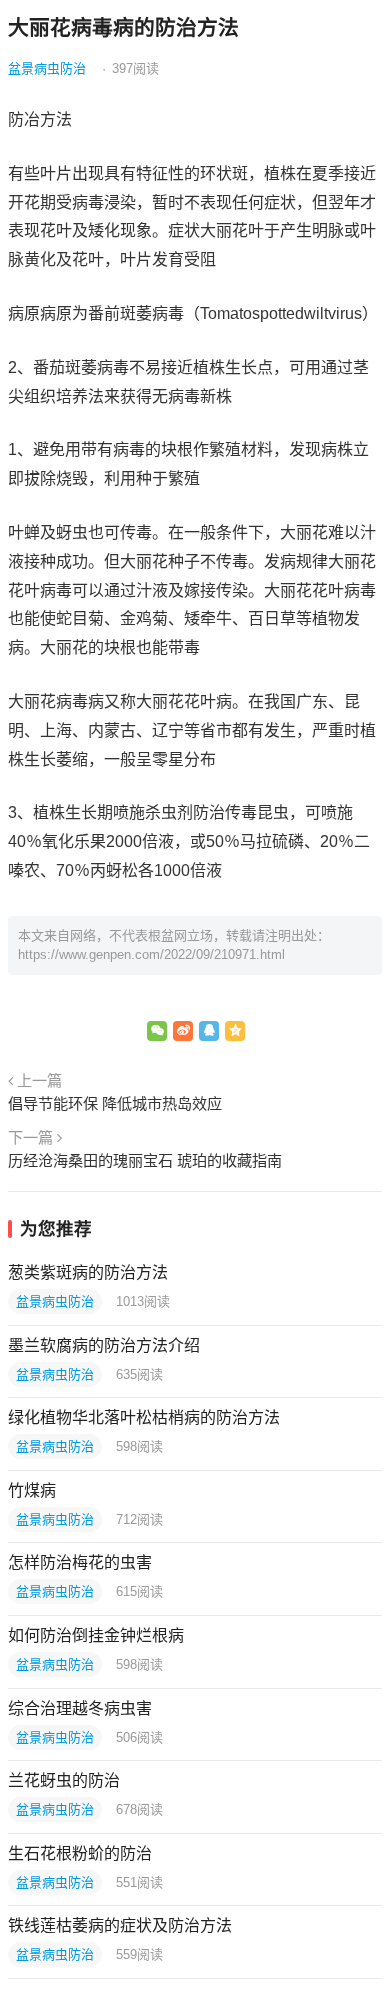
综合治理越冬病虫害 (80, 1708)
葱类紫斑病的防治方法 (88, 1272)
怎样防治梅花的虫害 (80, 1562)
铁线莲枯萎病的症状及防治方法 (120, 1925)
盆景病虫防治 (47, 68)
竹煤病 (32, 1490)
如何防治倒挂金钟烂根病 (96, 1635)
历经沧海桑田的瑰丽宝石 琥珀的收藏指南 (145, 1160)
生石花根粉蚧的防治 (80, 1853)
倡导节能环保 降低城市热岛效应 (115, 1103)
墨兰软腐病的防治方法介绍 (104, 1345)
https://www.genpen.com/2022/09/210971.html (151, 954)
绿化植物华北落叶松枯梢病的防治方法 (144, 1417)
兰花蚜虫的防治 (64, 1780)
